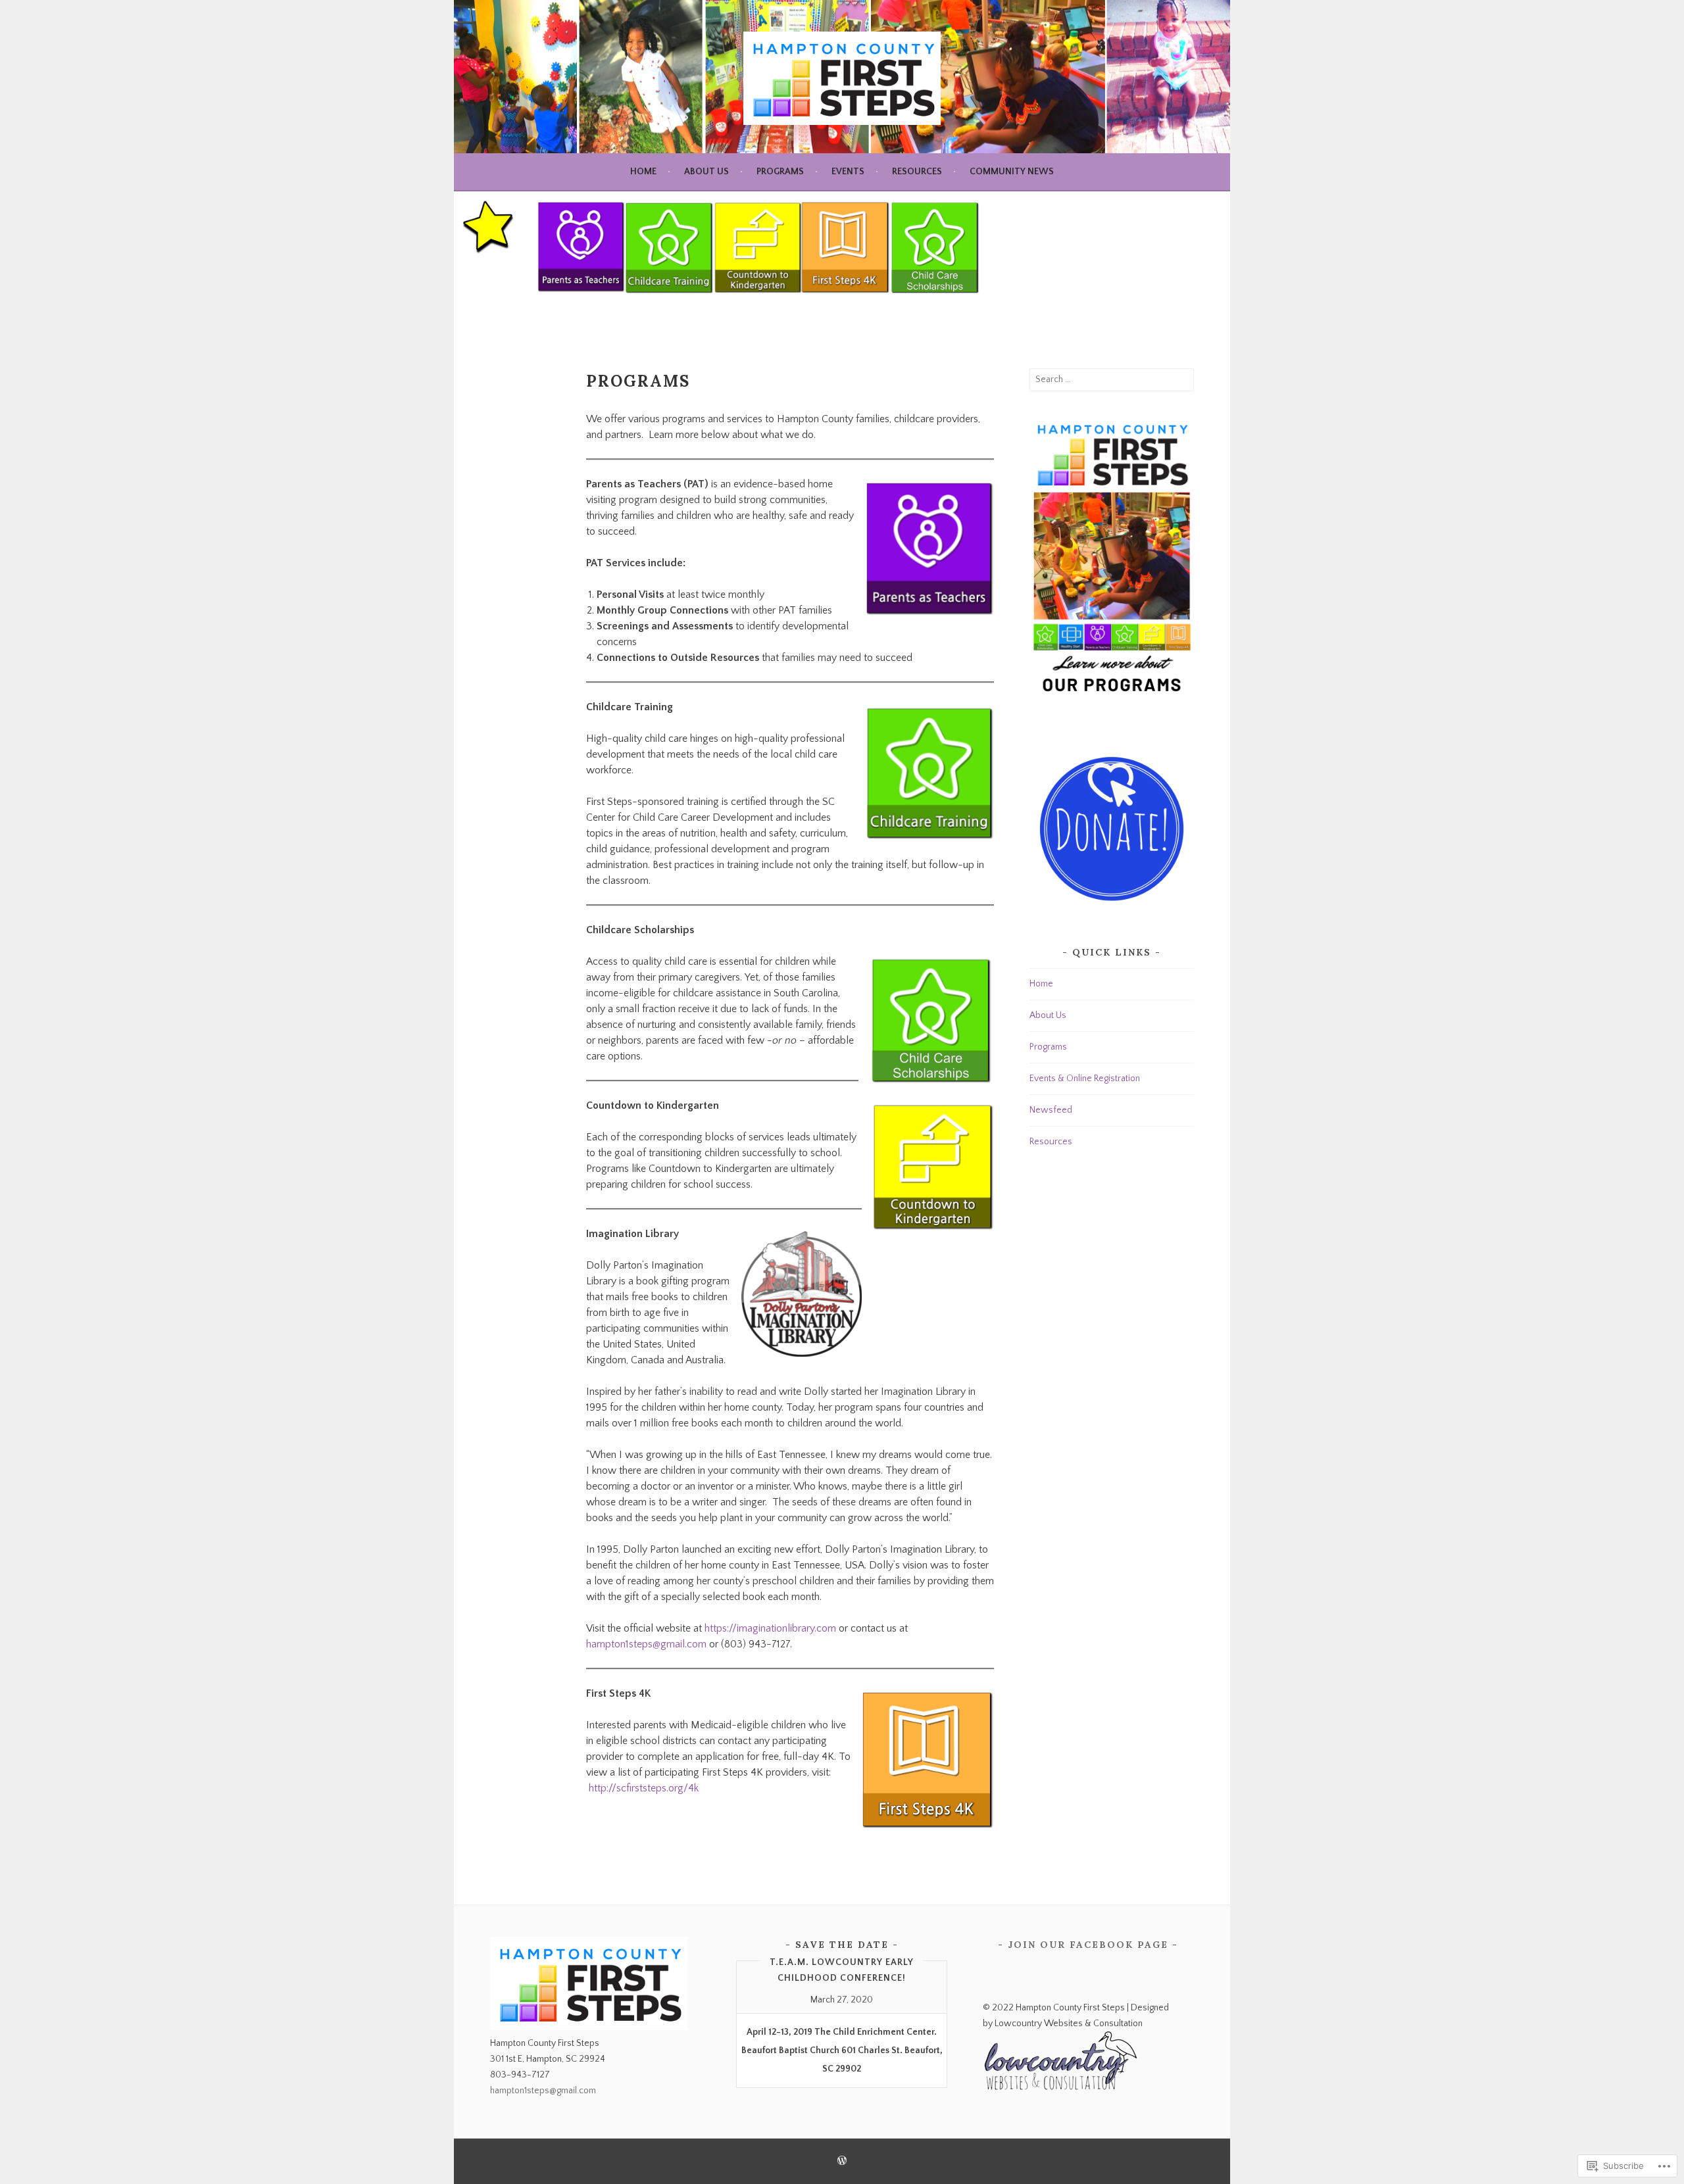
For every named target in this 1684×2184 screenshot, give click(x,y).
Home (643, 172)
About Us (706, 172)
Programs (780, 172)
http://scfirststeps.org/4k (644, 1788)
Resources (917, 172)
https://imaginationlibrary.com (770, 1628)
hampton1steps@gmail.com (646, 1644)
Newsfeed (1051, 1110)
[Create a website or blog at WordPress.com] (842, 2162)
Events (848, 172)
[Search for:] (1112, 379)
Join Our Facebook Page (1088, 1945)
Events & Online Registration (1085, 1079)
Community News (1012, 172)
